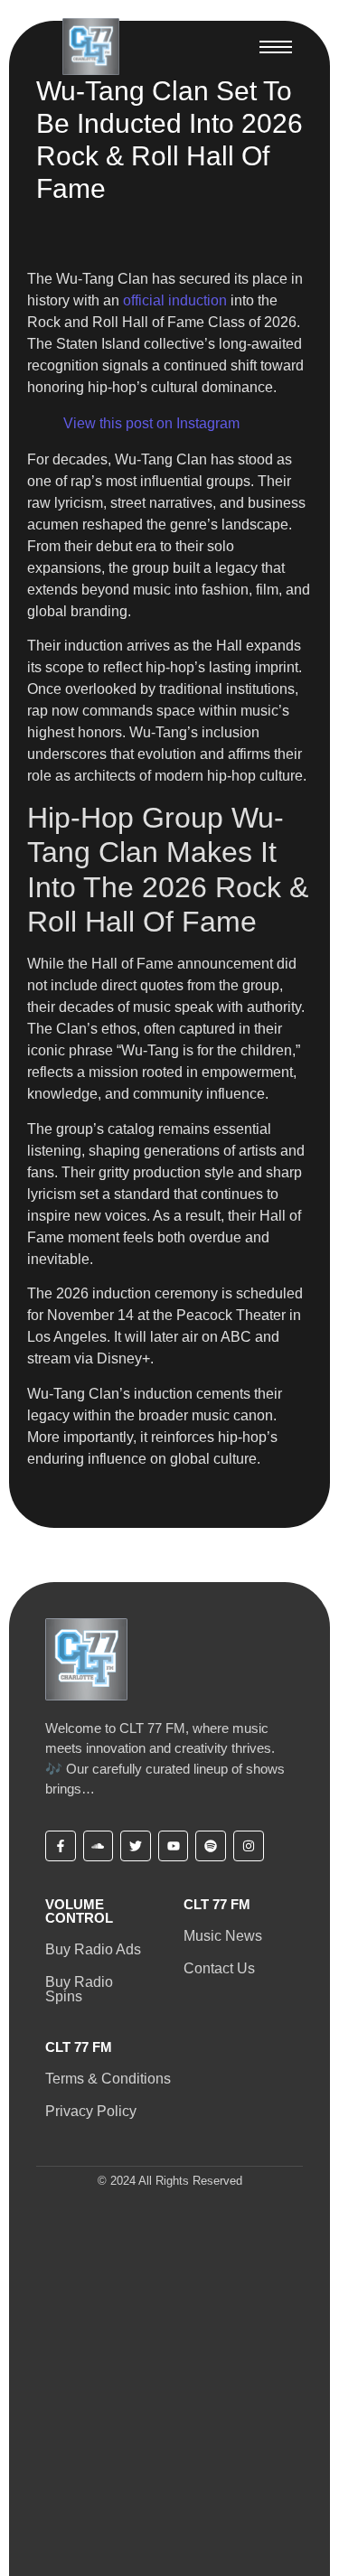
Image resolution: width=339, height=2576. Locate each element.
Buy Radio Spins (79, 1989)
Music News (223, 1936)
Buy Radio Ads (93, 1949)
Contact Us (219, 1968)
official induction (175, 300)
